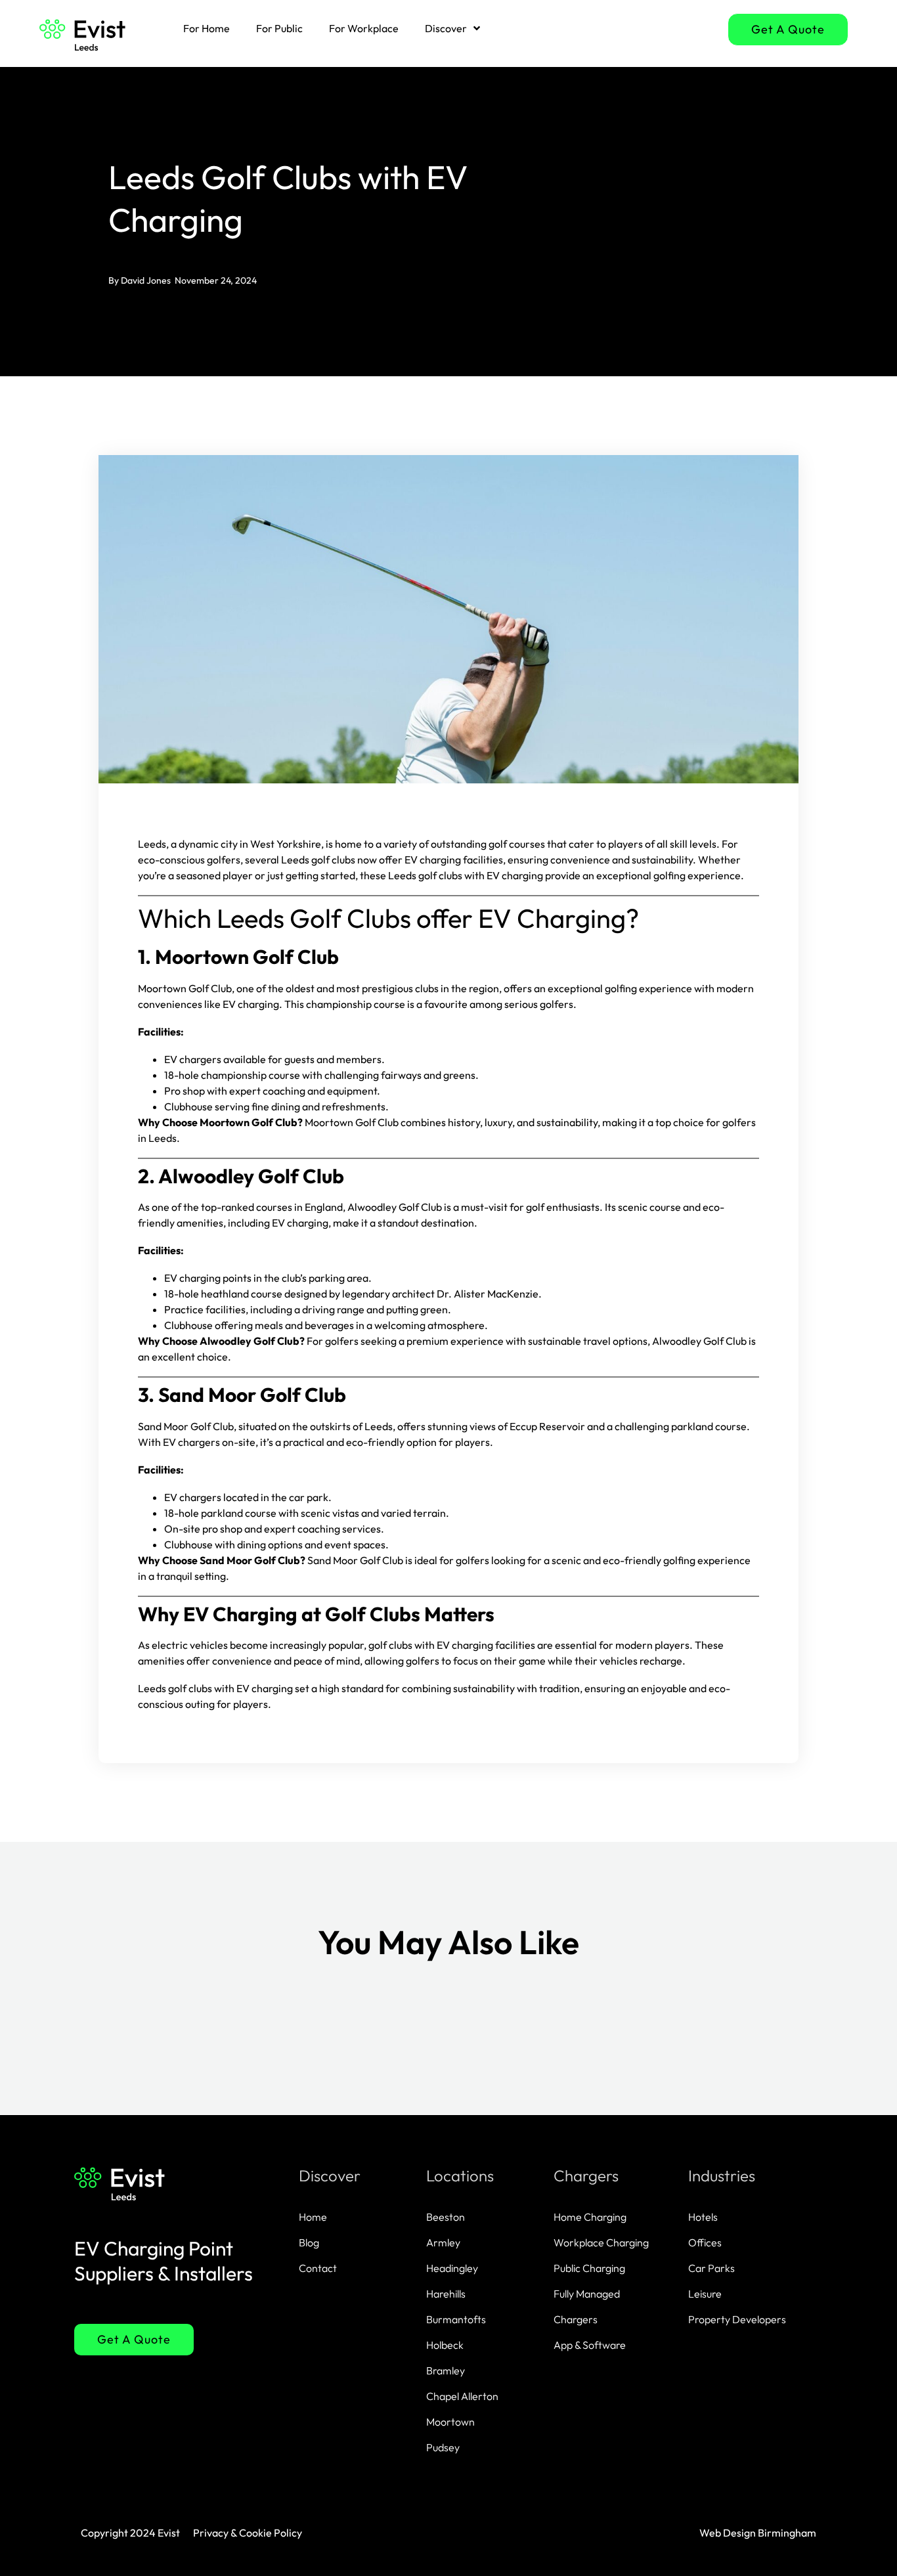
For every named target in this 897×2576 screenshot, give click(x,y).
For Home (207, 28)
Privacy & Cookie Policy (248, 2533)
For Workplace (364, 28)
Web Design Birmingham (758, 2533)
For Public (279, 28)
